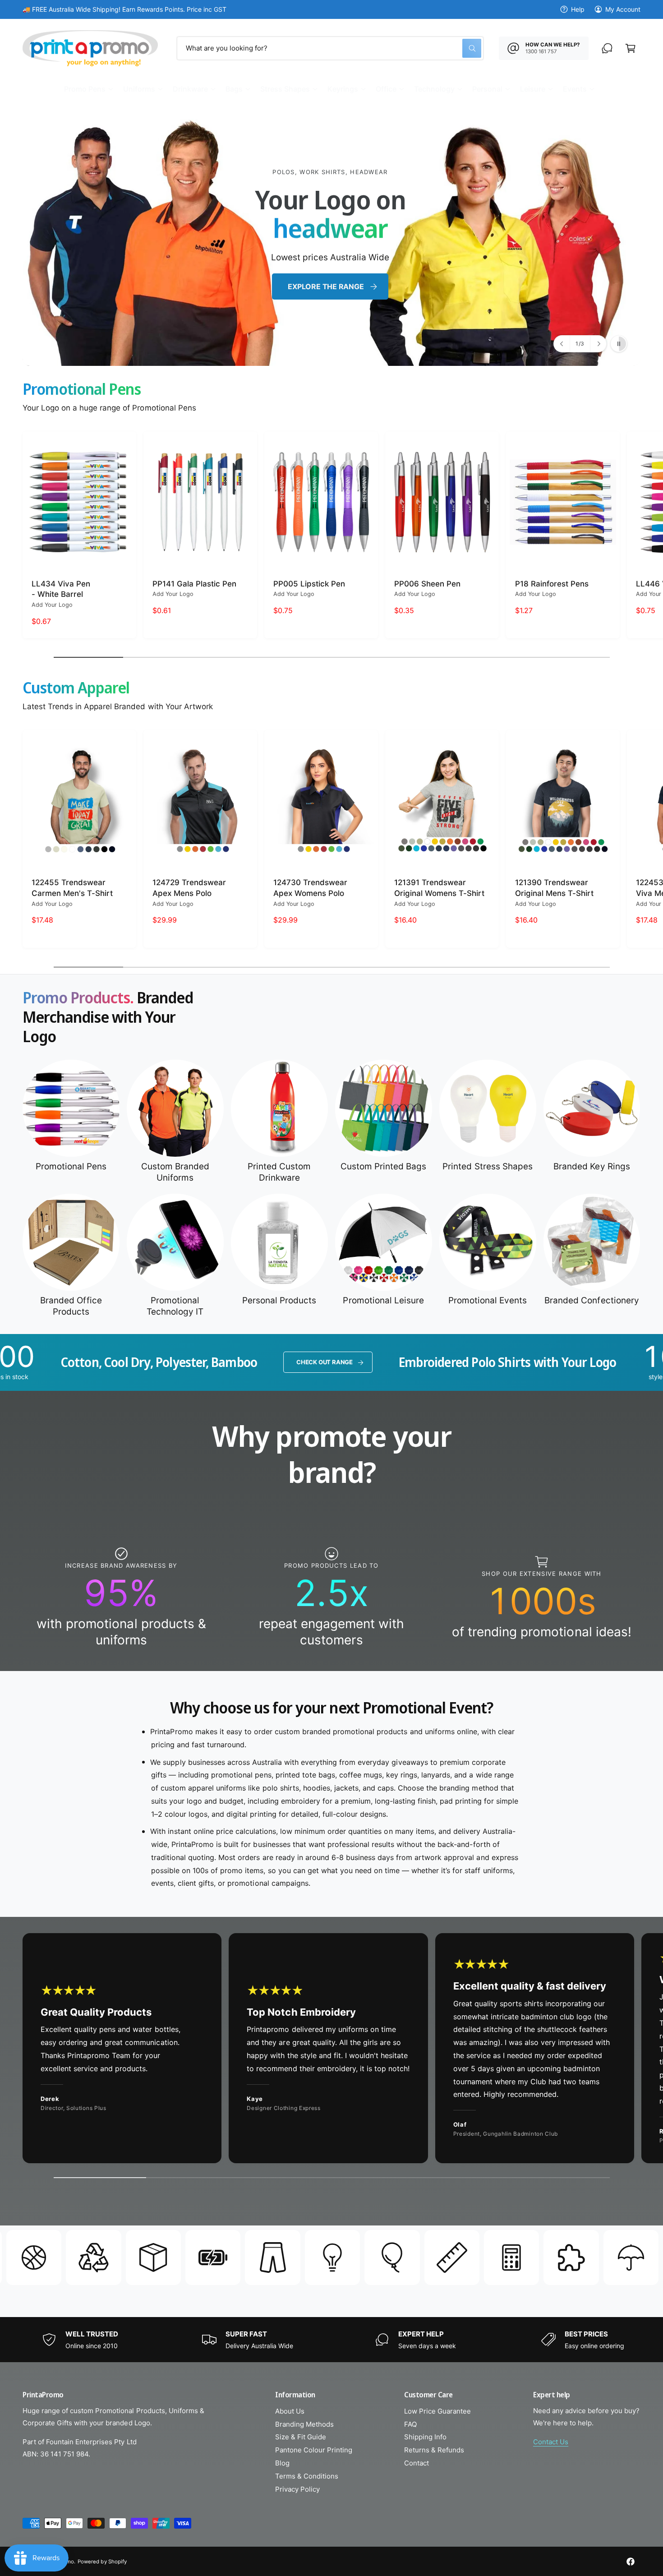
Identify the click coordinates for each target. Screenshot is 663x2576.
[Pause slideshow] (619, 344)
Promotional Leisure (383, 1300)
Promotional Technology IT (175, 1306)
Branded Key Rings (592, 1166)
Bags (234, 89)
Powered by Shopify (102, 2562)
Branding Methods (304, 2424)
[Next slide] (598, 344)
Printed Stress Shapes (487, 1166)
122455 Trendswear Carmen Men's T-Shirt (72, 888)
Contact (417, 2463)
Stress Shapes (285, 89)
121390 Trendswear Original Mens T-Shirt (554, 888)
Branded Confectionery (592, 1300)
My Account (623, 9)
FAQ (410, 2424)
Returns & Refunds (434, 2450)
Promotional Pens (71, 1166)
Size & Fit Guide (301, 2437)
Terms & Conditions (307, 2476)
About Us (290, 2411)
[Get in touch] (607, 48)
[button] (88, 89)
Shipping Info (425, 2437)
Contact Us (551, 2442)
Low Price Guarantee (437, 2411)
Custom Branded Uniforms (175, 1172)
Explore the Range (480, 242)
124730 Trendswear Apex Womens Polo (310, 888)
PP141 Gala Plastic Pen (194, 584)
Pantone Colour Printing (314, 2450)
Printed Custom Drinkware (279, 1172)
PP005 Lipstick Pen (309, 584)
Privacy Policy (297, 2489)
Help (578, 9)
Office (386, 89)
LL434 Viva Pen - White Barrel (61, 589)
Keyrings (343, 89)
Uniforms (139, 89)
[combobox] (330, 48)
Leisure (533, 89)
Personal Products (279, 1300)
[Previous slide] (562, 344)
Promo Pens (85, 89)
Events (575, 89)
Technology (434, 89)
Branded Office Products (71, 1306)
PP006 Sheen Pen (427, 584)
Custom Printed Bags (383, 1166)
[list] (331, 1597)
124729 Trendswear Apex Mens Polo (189, 888)
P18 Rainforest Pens (552, 584)
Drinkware (190, 89)
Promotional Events (488, 1300)
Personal (487, 89)
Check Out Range (77, 1362)
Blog (282, 2463)
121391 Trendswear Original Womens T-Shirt (439, 888)
